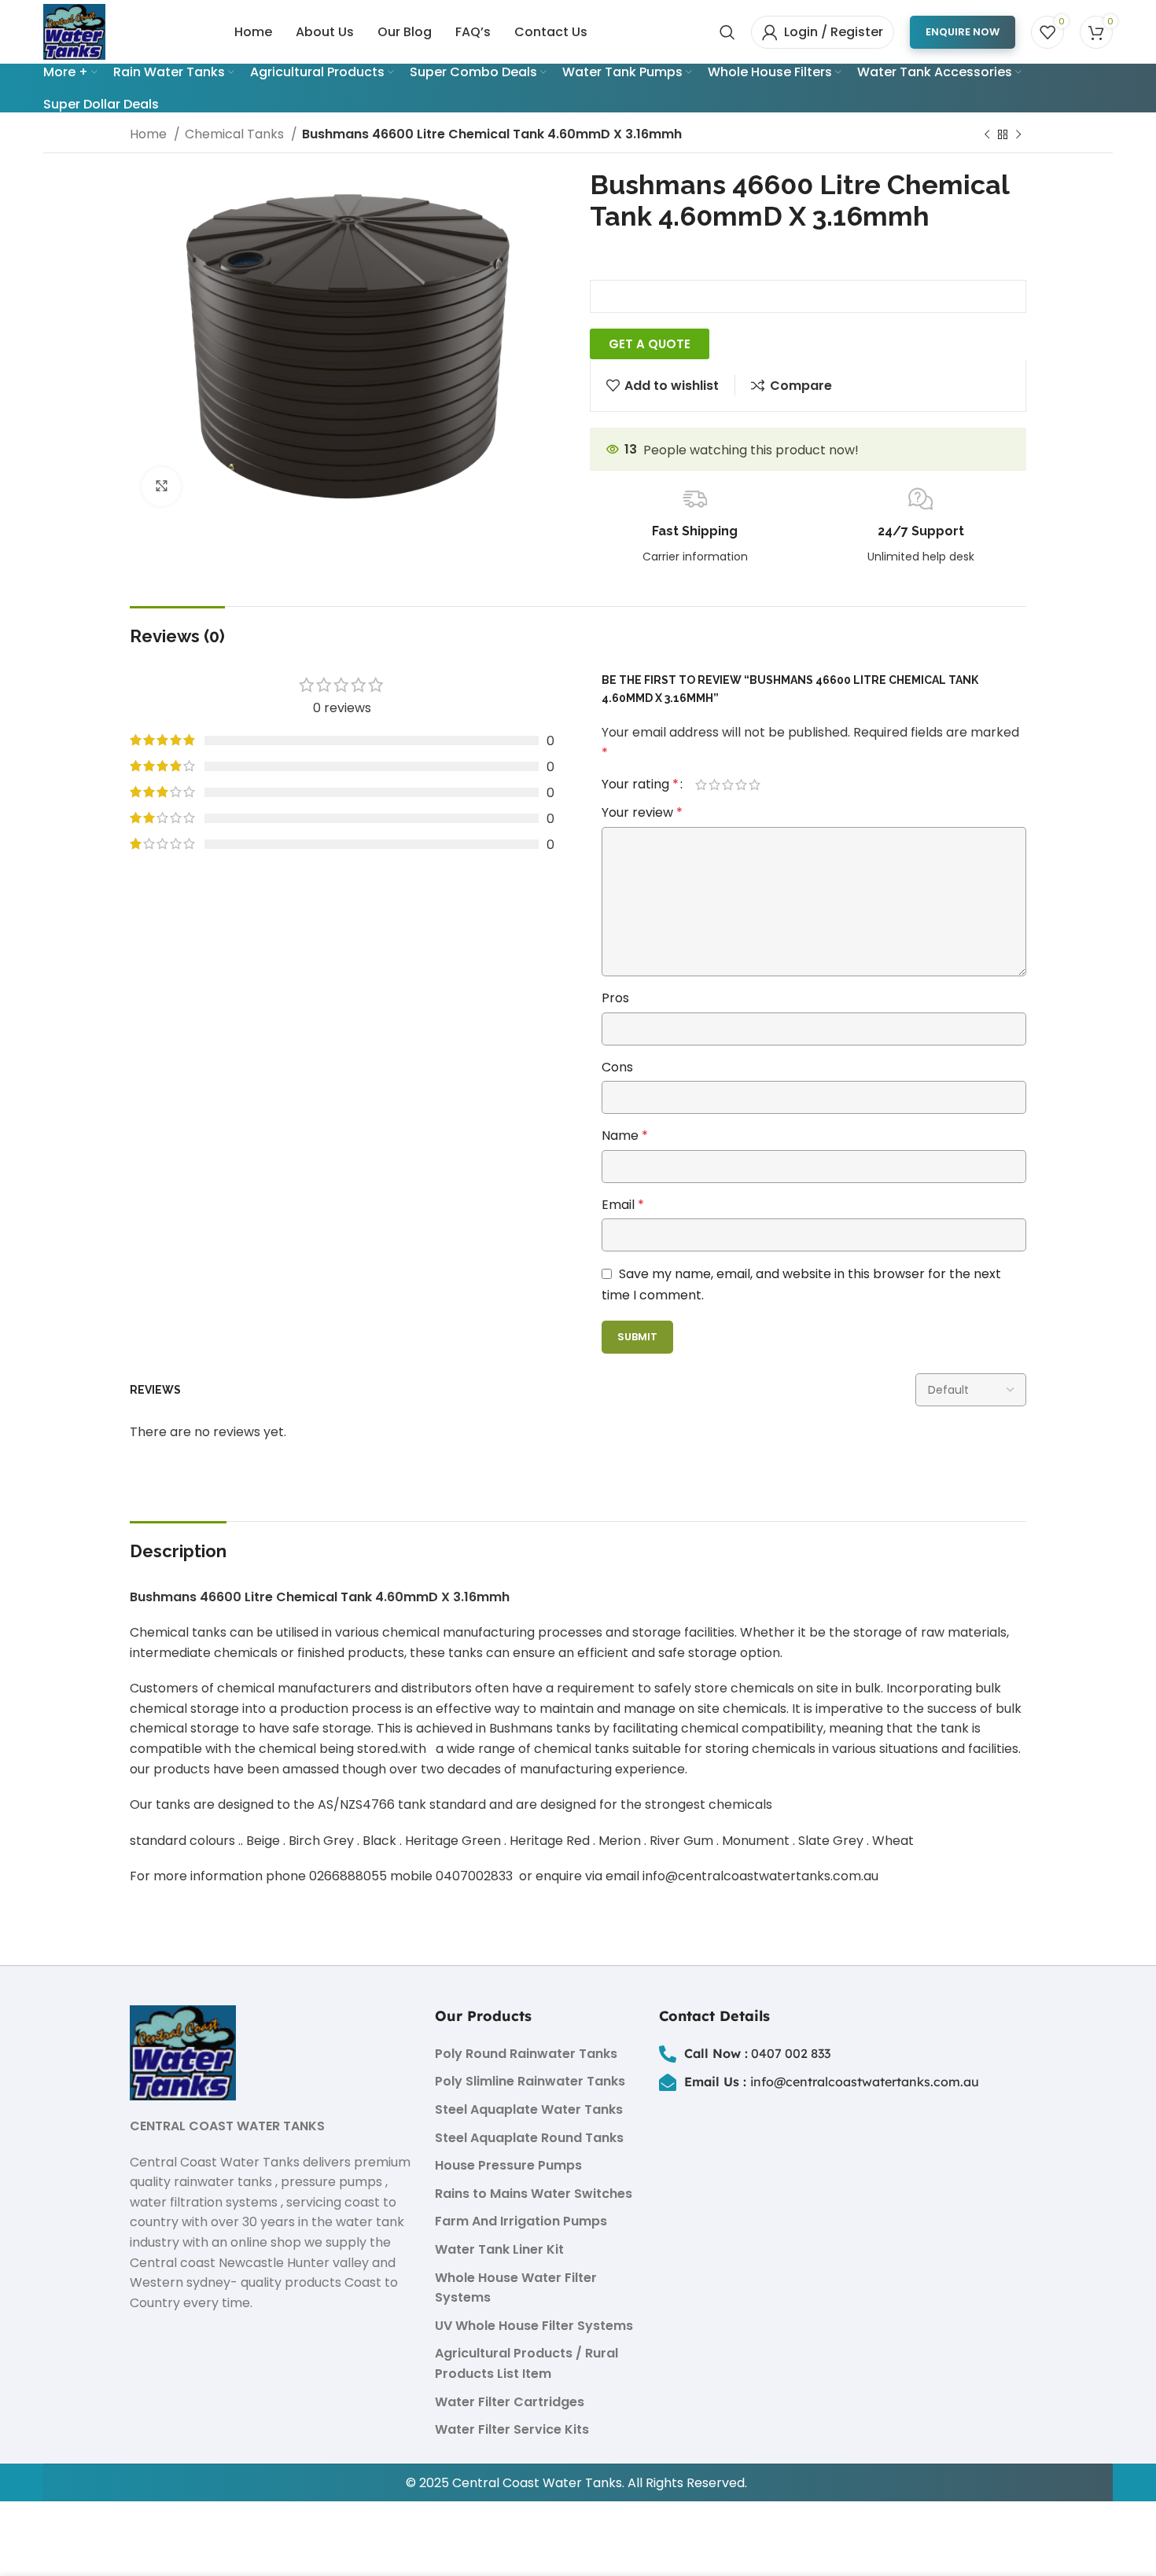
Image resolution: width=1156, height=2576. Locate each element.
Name (625, 1135)
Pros (615, 998)
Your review (642, 812)
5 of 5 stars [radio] (755, 785)
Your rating (640, 785)
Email (623, 1205)
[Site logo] (74, 31)
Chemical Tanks (236, 134)
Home (150, 134)
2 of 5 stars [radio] (714, 785)
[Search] (727, 32)
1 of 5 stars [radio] (701, 785)
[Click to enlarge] (161, 487)
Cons (617, 1067)
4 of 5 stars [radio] (741, 785)
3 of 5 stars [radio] (728, 785)
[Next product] (1018, 135)
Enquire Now (963, 32)
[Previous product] (987, 135)
